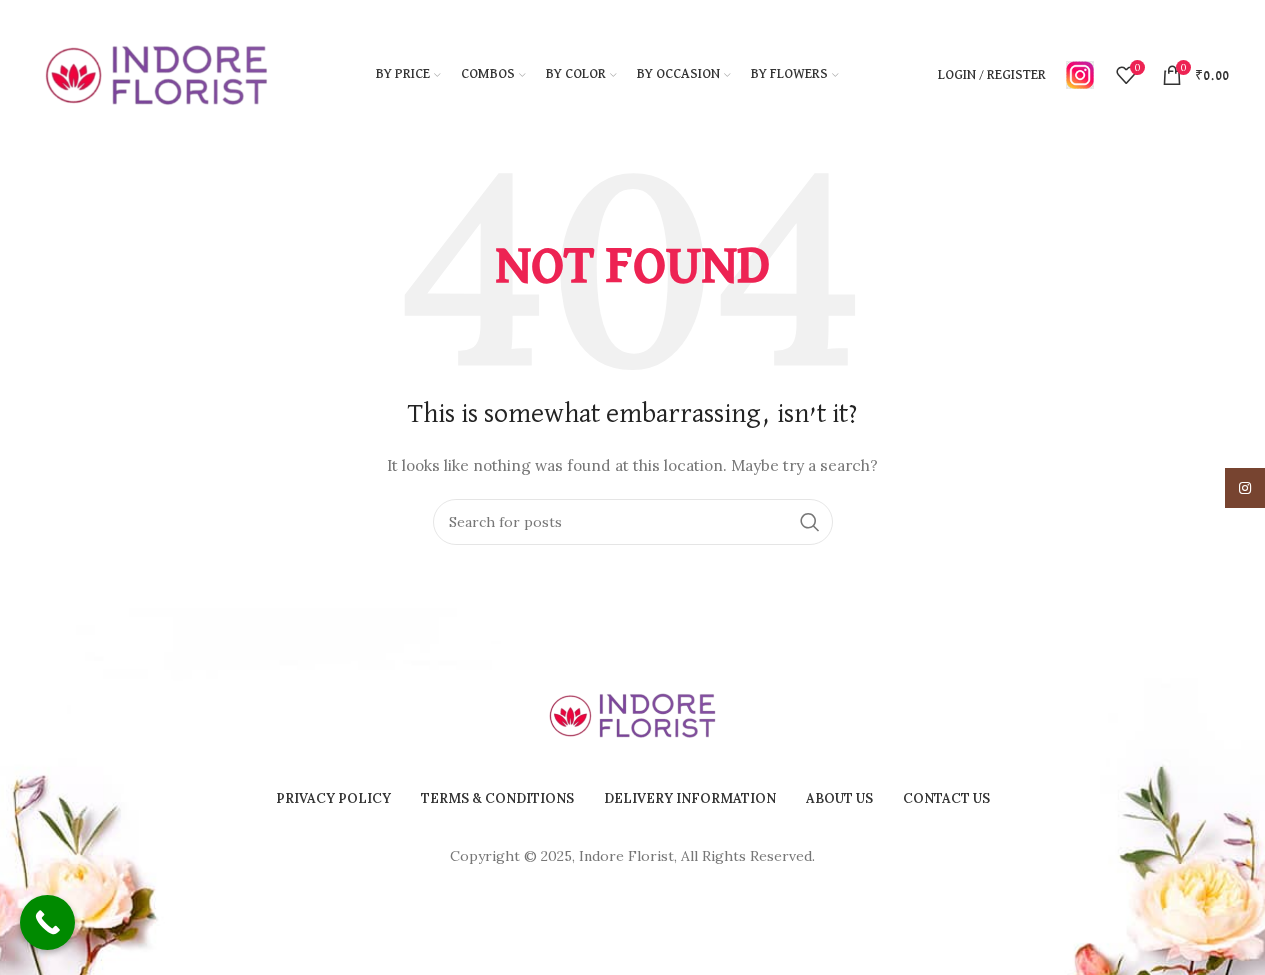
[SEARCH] (810, 522)
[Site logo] (157, 74)
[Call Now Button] (47, 922)
